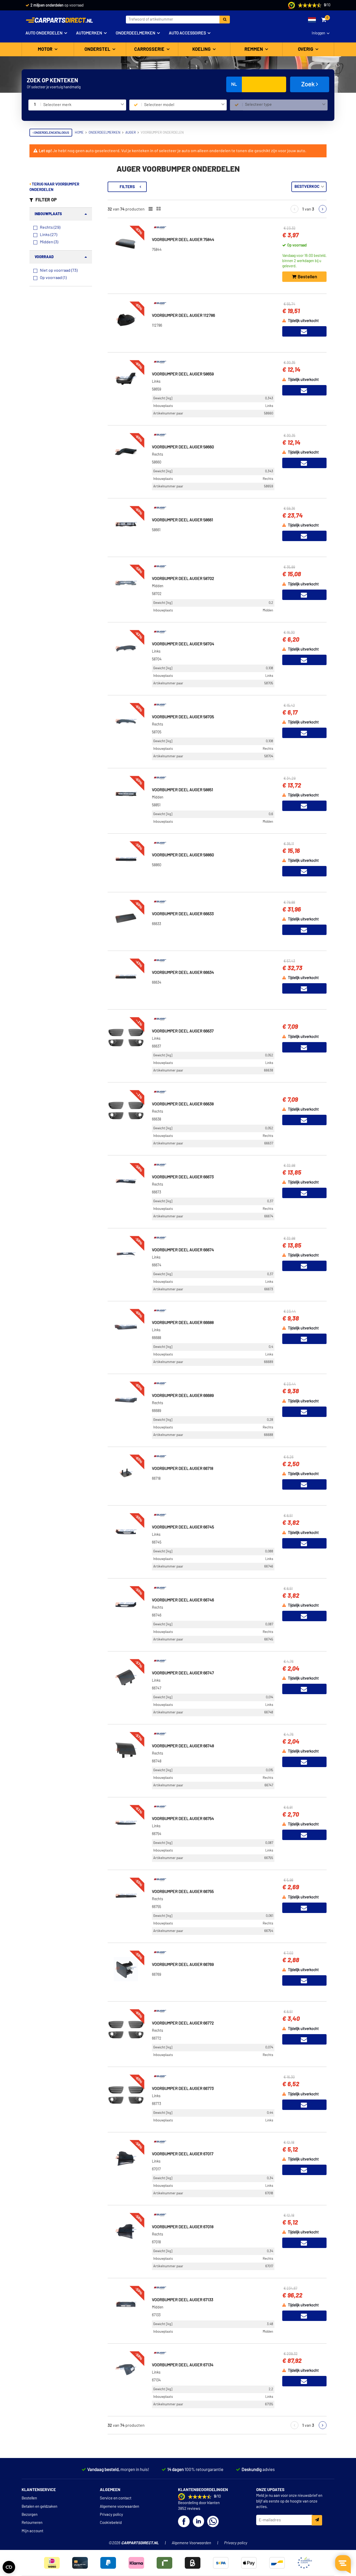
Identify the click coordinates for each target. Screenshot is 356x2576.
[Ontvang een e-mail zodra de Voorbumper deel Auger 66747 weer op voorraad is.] (304, 1689)
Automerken (89, 33)
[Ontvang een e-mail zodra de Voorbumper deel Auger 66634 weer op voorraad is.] (304, 988)
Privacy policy (111, 2515)
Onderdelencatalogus (51, 133)
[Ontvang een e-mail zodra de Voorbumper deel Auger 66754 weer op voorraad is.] (304, 1835)
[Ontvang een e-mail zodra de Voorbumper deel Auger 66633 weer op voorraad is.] (304, 930)
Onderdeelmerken (136, 33)
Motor (46, 49)
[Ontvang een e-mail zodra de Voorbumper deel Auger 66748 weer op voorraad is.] (304, 1762)
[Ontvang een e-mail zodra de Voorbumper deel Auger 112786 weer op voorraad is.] (304, 331)
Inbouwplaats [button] (48, 214)
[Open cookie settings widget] (9, 2567)
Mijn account (32, 2531)
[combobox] (84, 105)
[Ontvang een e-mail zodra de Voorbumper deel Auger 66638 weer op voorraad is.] (304, 1120)
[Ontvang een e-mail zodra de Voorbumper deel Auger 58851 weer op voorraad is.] (304, 806)
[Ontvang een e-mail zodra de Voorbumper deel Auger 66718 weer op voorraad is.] (304, 1484)
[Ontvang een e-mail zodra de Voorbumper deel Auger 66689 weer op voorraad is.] (304, 1412)
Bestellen (29, 2498)
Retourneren (32, 2523)
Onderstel (98, 49)
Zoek (309, 84)
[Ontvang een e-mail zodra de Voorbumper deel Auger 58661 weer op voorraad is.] (304, 536)
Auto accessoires (187, 33)
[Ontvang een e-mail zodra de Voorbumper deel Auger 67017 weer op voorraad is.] (304, 2170)
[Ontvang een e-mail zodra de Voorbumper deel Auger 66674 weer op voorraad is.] (304, 1266)
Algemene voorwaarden (119, 2507)
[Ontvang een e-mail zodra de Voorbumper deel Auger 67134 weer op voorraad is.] (304, 2381)
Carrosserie (150, 49)
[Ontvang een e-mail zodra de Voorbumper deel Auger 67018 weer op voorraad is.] (304, 2243)
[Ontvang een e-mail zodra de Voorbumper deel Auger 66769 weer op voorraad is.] (304, 1980)
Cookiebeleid (111, 2523)
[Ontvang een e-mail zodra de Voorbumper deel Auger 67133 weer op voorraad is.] (304, 2316)
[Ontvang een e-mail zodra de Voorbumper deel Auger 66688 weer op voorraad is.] (304, 1339)
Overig (306, 49)
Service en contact (116, 2498)
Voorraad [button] (44, 257)
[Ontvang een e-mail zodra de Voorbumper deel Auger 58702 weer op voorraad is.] (304, 595)
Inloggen (318, 33)
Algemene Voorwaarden (191, 2543)
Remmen (254, 49)
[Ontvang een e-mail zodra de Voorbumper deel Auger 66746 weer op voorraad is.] (304, 1616)
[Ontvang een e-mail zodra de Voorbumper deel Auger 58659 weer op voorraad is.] (304, 390)
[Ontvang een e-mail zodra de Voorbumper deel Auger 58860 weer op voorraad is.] (304, 871)
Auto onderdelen (44, 33)
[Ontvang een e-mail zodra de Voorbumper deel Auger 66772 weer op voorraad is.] (304, 2039)
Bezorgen (30, 2515)
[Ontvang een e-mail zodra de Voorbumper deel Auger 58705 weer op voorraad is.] (304, 733)
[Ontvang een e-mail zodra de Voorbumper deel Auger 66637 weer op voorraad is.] (304, 1047)
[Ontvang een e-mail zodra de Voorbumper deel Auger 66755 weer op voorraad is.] (304, 1908)
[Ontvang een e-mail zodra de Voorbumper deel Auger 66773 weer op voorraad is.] (304, 2105)
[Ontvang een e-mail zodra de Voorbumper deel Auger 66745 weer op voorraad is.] (304, 1543)
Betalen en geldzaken (39, 2507)
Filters (127, 187)
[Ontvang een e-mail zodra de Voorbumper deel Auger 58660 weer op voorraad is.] (304, 463)
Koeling (202, 49)
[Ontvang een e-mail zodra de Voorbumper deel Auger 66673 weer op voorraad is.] (304, 1193)
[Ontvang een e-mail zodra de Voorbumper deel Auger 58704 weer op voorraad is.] (304, 660)
